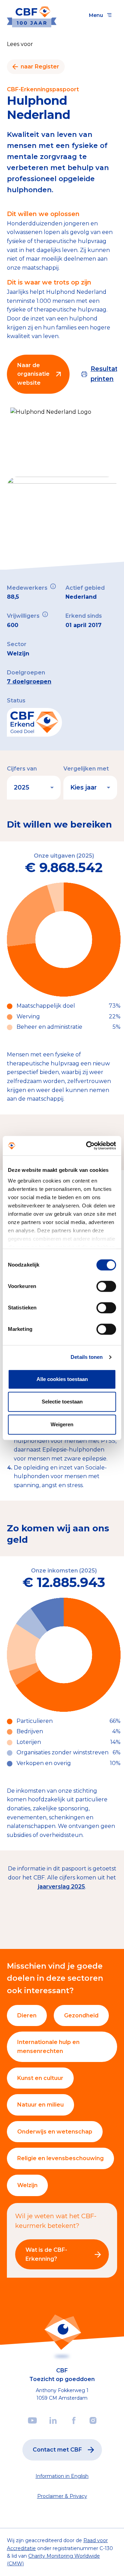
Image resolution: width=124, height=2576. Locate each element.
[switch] (106, 1286)
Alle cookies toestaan (62, 1379)
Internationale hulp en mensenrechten (48, 2047)
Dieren (27, 2015)
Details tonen (87, 1357)
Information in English (62, 2476)
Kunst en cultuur (40, 2078)
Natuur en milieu (40, 2105)
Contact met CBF (57, 2450)
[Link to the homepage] (32, 15)
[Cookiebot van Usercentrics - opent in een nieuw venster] (87, 1146)
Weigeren (62, 1424)
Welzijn (27, 2185)
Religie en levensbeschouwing (60, 2158)
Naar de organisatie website (33, 374)
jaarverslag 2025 (61, 1887)
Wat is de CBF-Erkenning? (46, 2254)
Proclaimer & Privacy (62, 2496)
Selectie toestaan (62, 1402)
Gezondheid (81, 2015)
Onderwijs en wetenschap (55, 2132)
